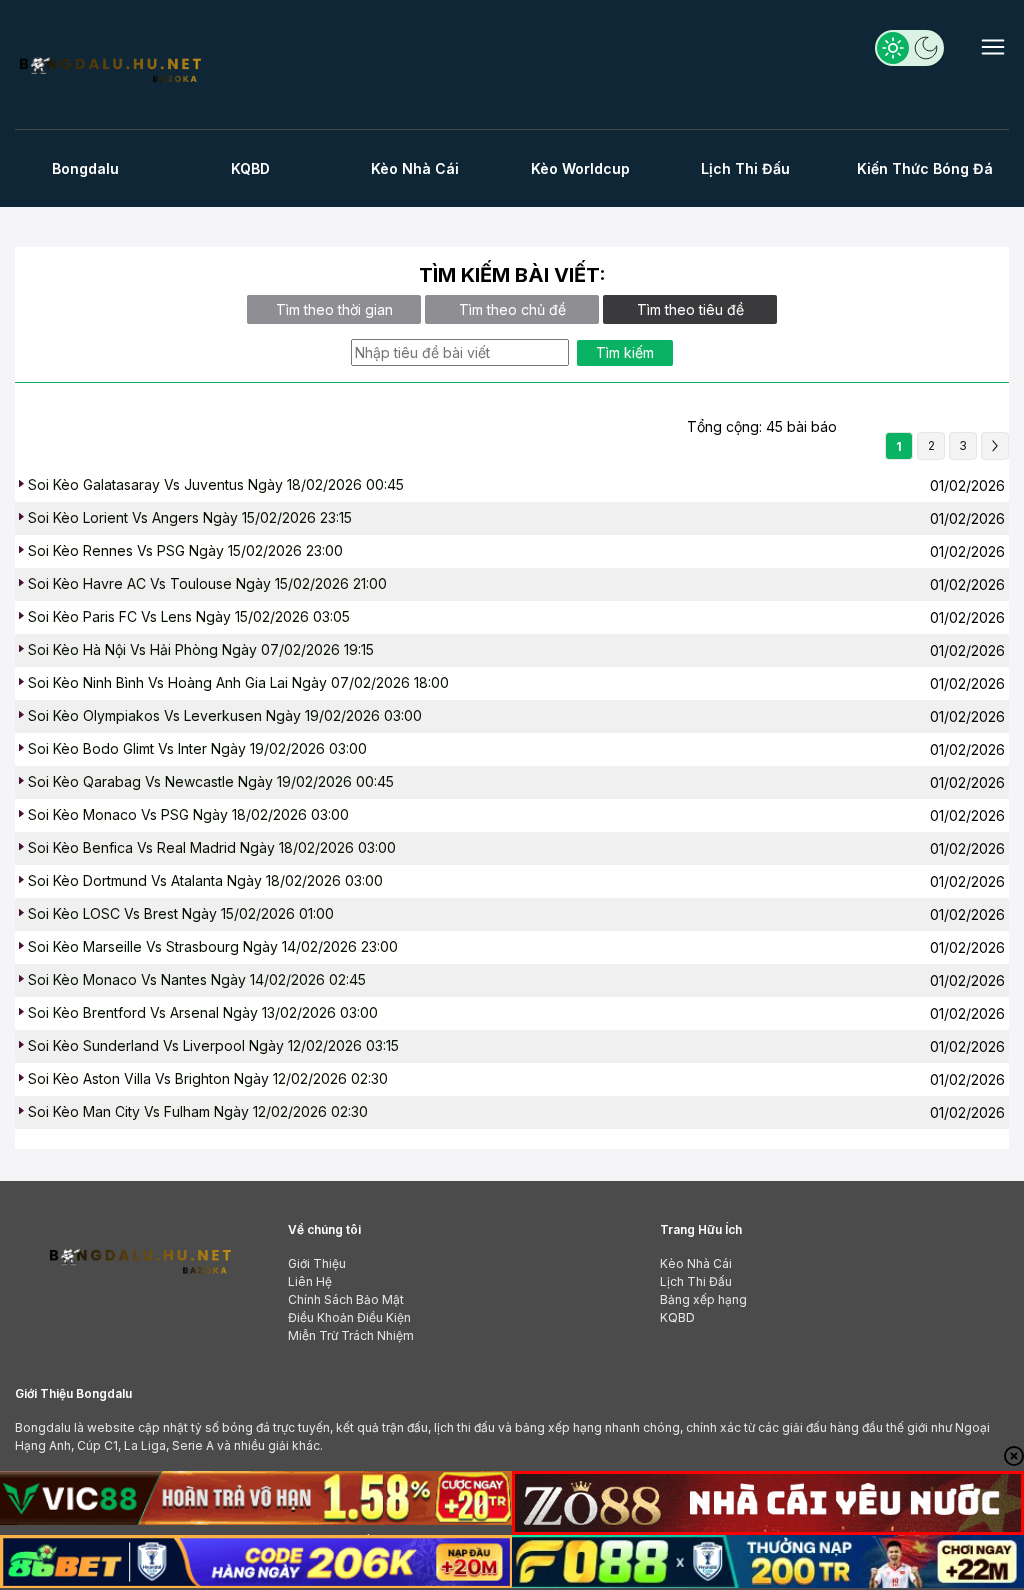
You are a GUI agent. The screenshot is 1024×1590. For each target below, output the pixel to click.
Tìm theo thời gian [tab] (334, 309)
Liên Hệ (310, 1281)
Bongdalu (85, 168)
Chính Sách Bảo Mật (346, 1299)
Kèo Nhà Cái (415, 168)
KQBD (250, 168)
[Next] (995, 446)
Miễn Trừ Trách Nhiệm (351, 1335)
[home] (109, 67)
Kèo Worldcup (580, 168)
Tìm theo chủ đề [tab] (512, 309)
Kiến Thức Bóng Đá (925, 168)
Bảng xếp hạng (703, 1299)
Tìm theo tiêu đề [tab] (690, 309)
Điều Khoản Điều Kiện (349, 1317)
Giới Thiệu (317, 1263)
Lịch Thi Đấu (745, 168)
